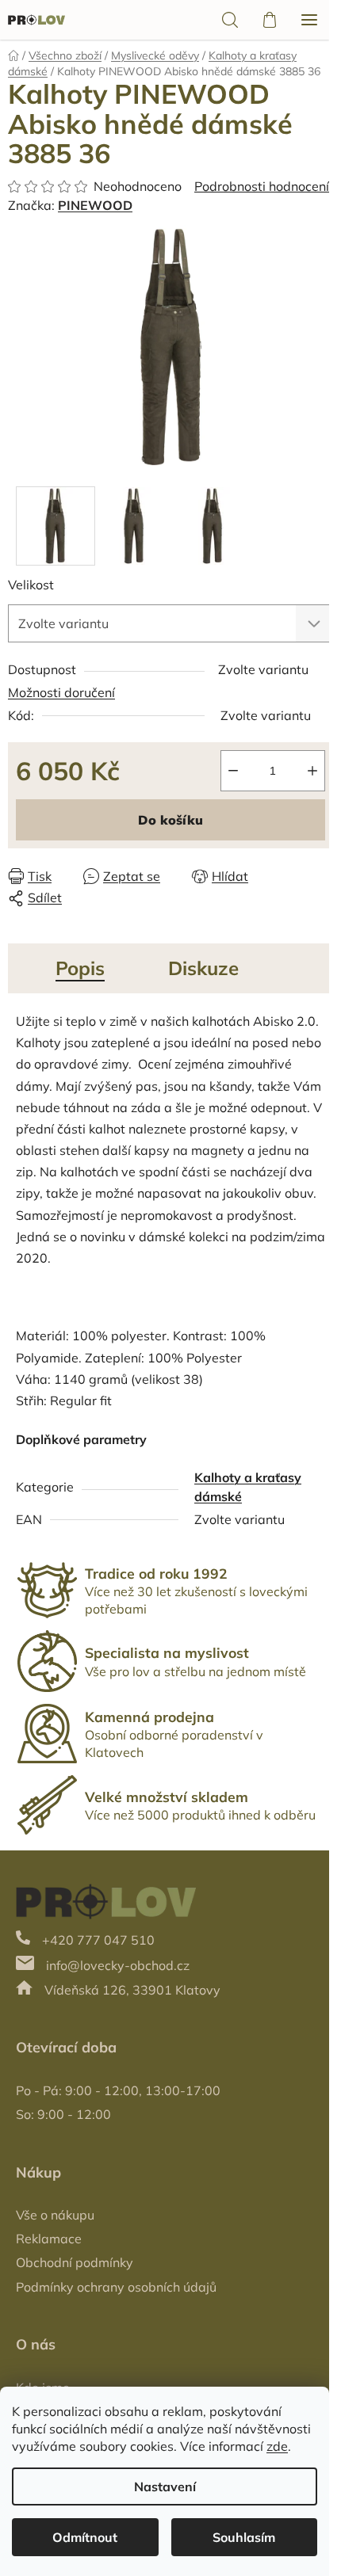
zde (277, 2446)
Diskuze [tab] (203, 968)
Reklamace (49, 2239)
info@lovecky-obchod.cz (118, 1965)
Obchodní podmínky (75, 2262)
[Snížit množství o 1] (233, 771)
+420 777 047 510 (98, 1940)
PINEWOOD (95, 205)
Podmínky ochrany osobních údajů (116, 2287)
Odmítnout (85, 2537)
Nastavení (165, 2486)
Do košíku (170, 820)
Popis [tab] (80, 968)
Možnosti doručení (61, 692)
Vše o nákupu (55, 2215)
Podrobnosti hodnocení (262, 186)
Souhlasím (244, 2537)
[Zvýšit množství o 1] (312, 771)
